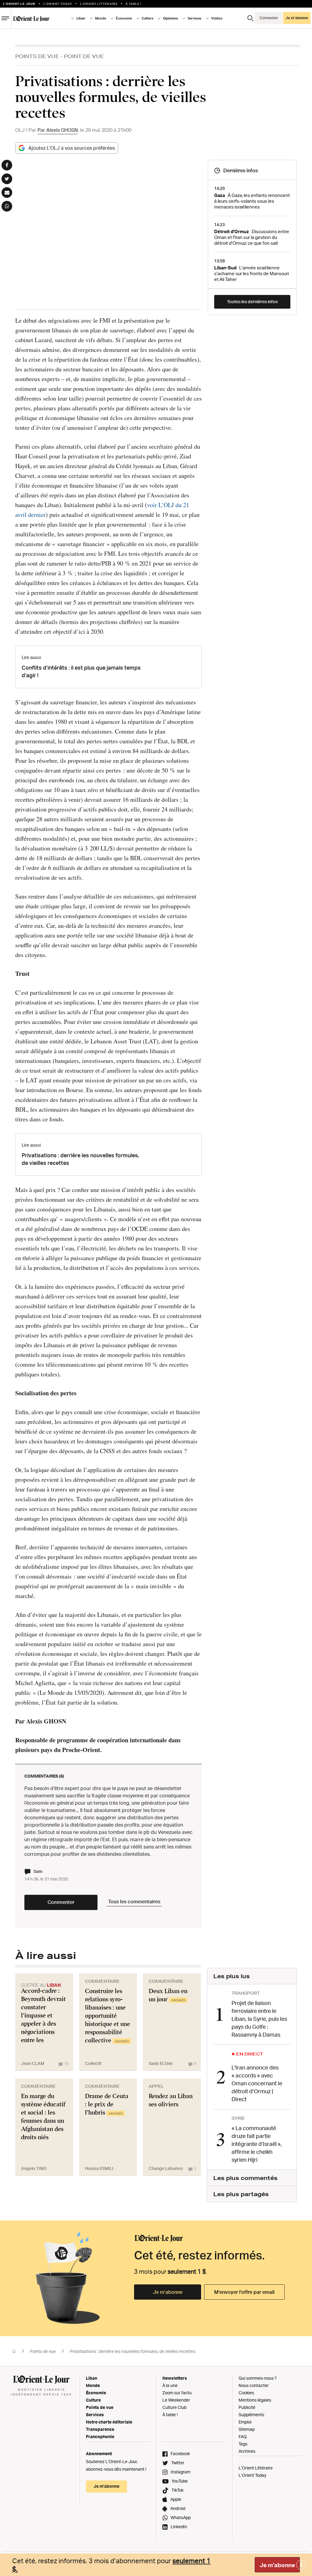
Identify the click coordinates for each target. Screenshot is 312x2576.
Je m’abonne (168, 2292)
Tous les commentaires (134, 1901)
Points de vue (37, 56)
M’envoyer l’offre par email (244, 2292)
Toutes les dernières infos (252, 301)
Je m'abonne (277, 2565)
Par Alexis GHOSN (58, 130)
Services (95, 2415)
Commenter (61, 1902)
